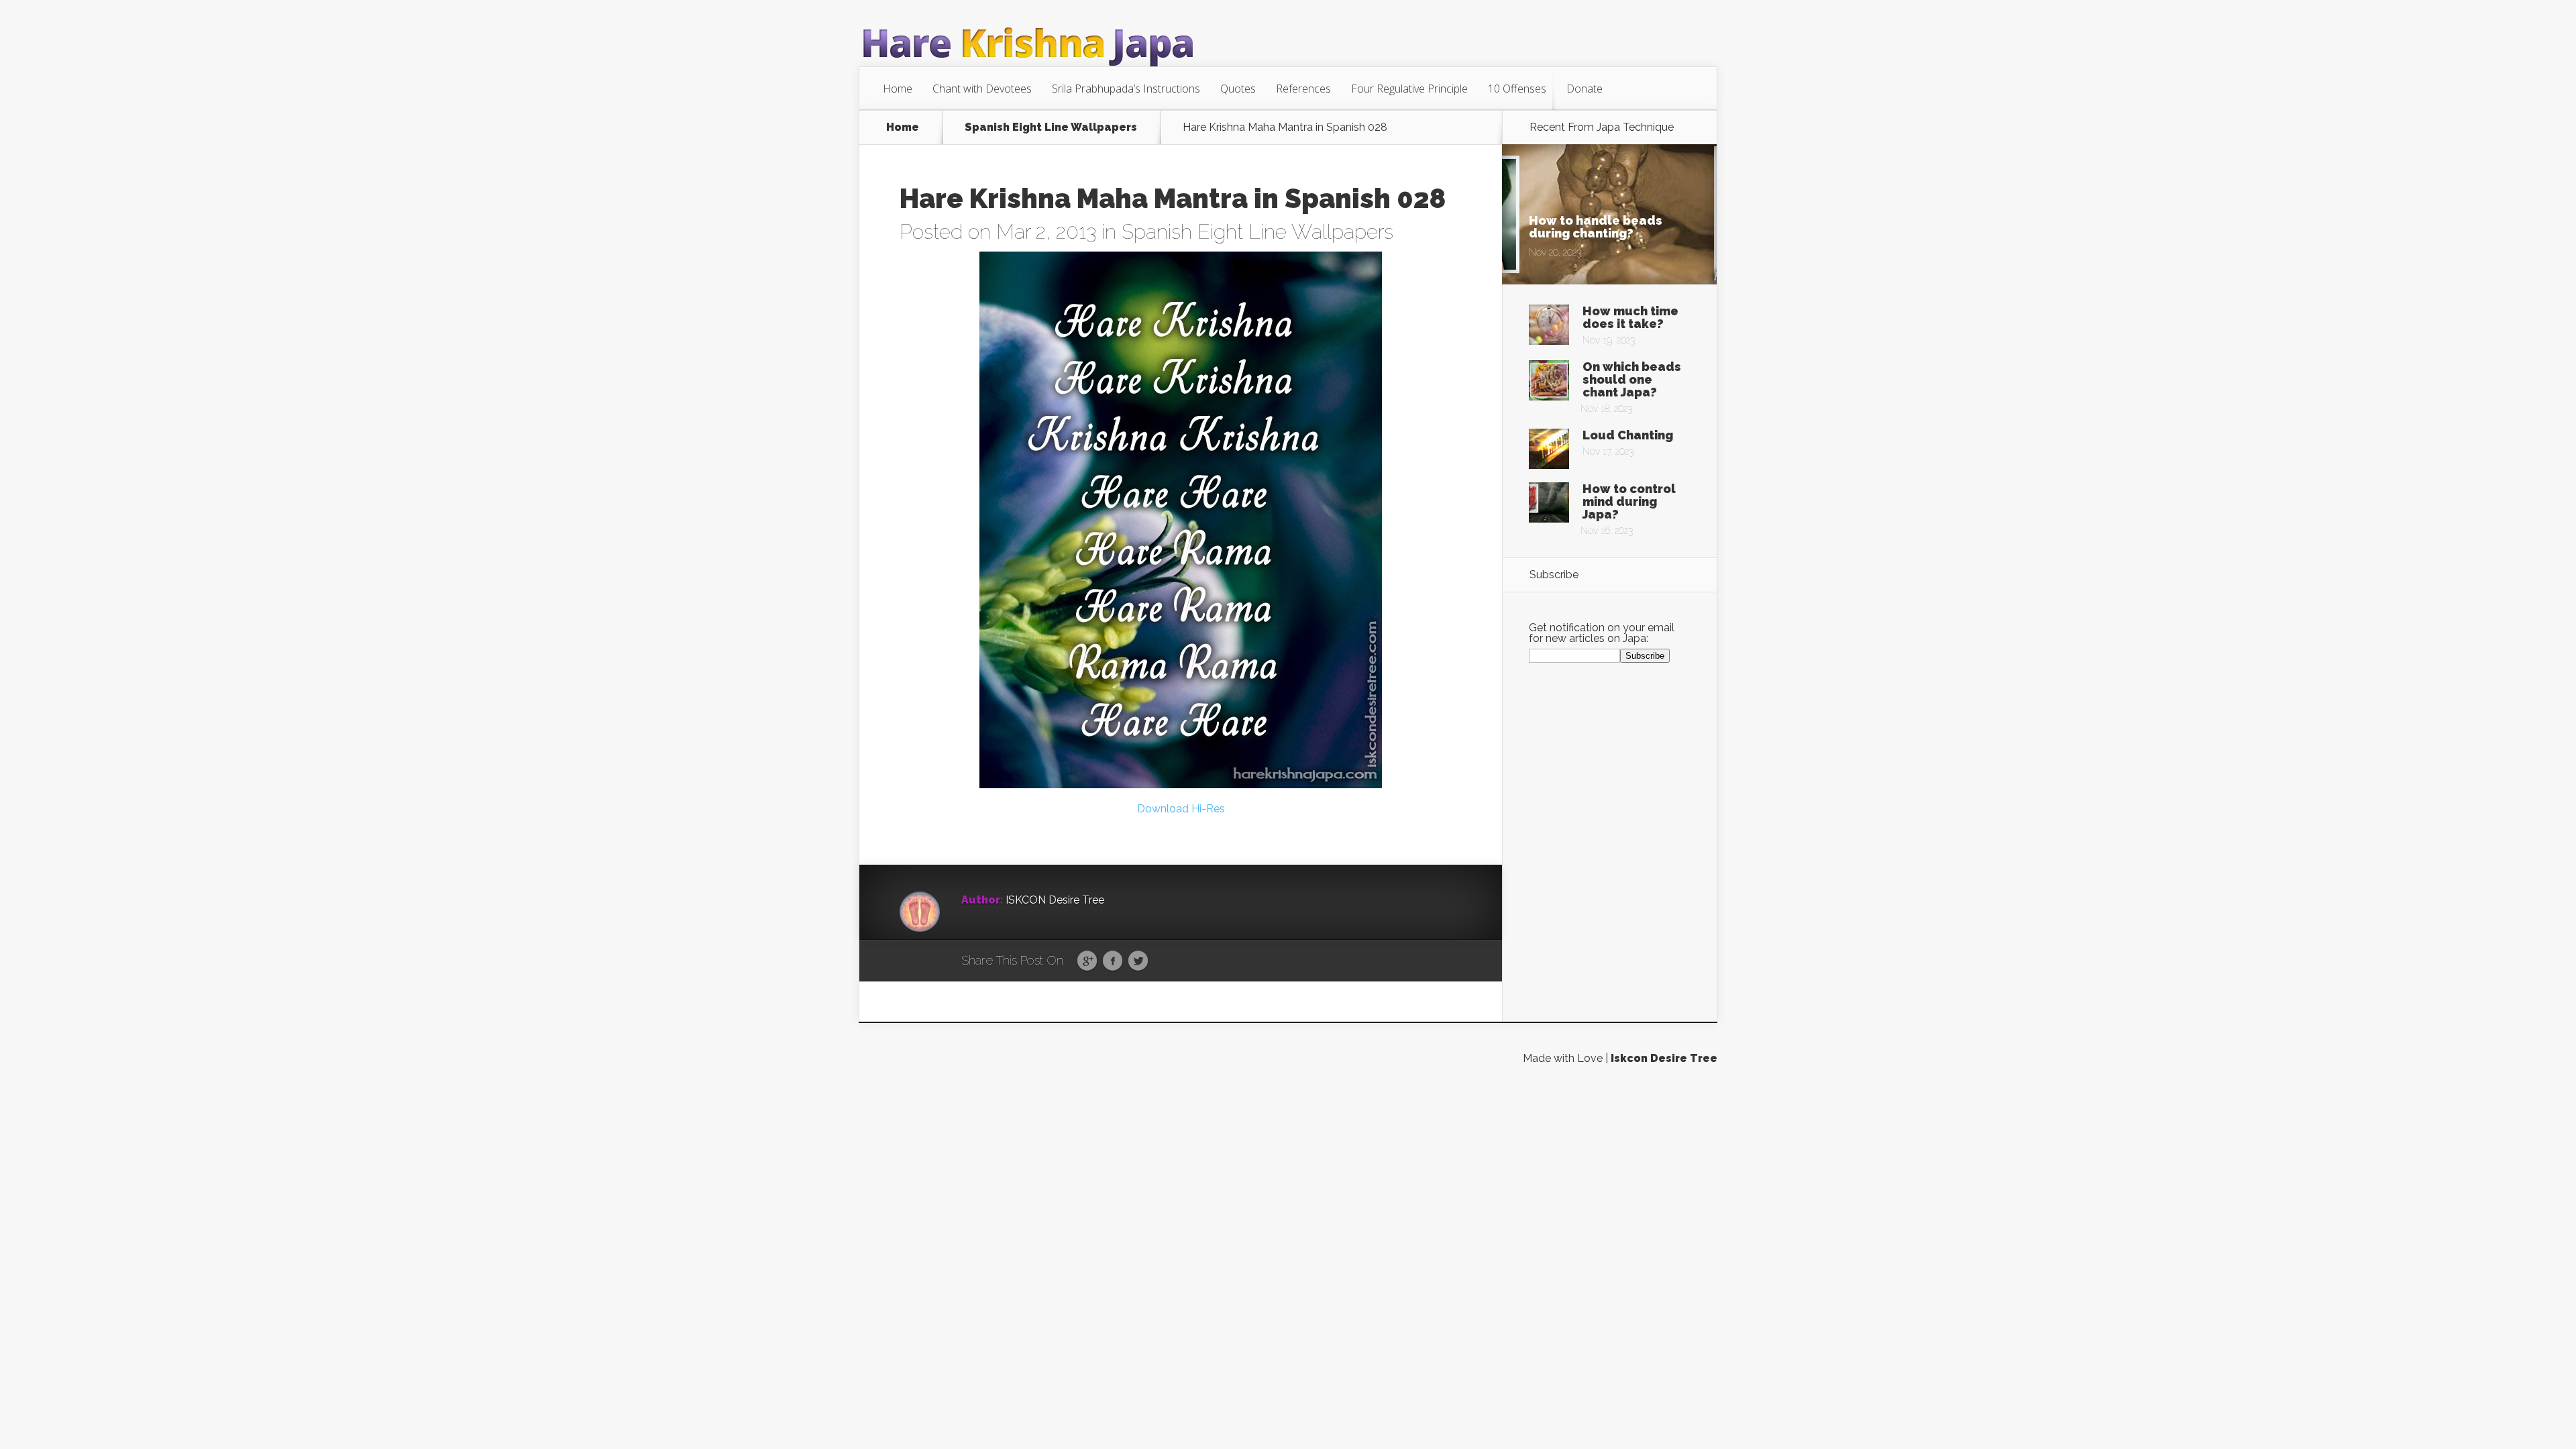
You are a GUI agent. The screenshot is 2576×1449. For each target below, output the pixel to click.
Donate (1585, 89)
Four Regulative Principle (1409, 89)
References (1303, 89)
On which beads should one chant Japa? (1632, 379)
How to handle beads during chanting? (1596, 227)
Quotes (1238, 89)
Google (1087, 961)
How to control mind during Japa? (1629, 501)
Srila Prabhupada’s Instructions (1126, 89)
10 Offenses (1517, 89)
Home (898, 89)
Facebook (1113, 961)
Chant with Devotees (982, 89)
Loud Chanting (1628, 435)
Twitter (1138, 961)
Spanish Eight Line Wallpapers (1051, 127)
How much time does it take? (1630, 317)
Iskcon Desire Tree (1664, 1058)
